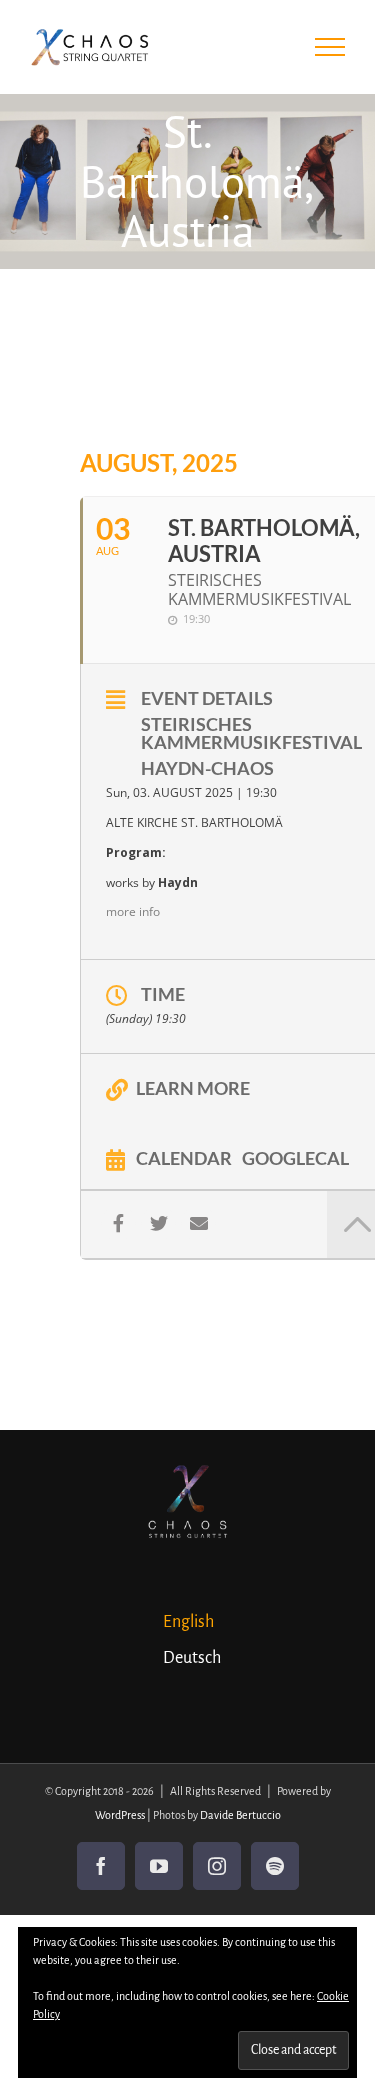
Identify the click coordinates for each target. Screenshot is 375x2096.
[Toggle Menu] (330, 47)
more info (133, 911)
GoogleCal (295, 1157)
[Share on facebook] (118, 1223)
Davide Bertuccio (240, 1815)
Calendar (184, 1157)
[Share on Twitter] (158, 1223)
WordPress (120, 1815)
